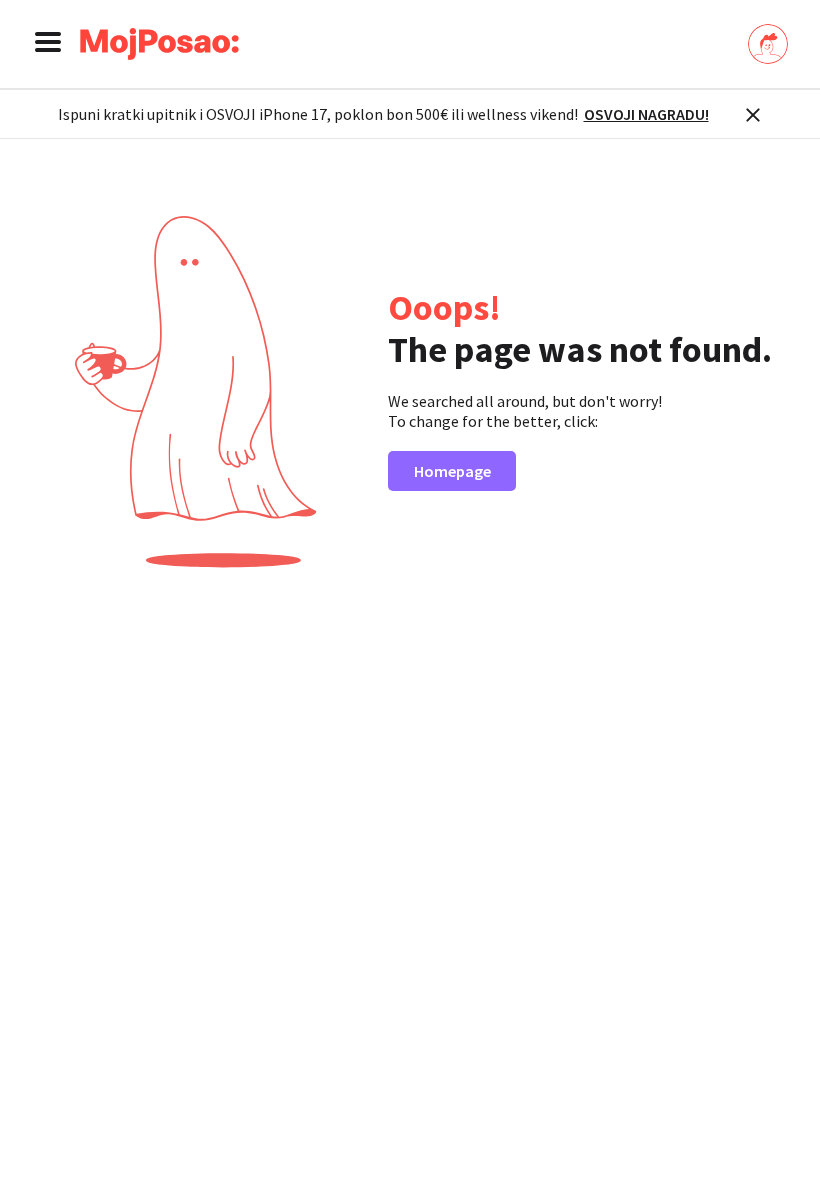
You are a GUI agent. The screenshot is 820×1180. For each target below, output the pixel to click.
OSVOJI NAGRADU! (646, 114)
